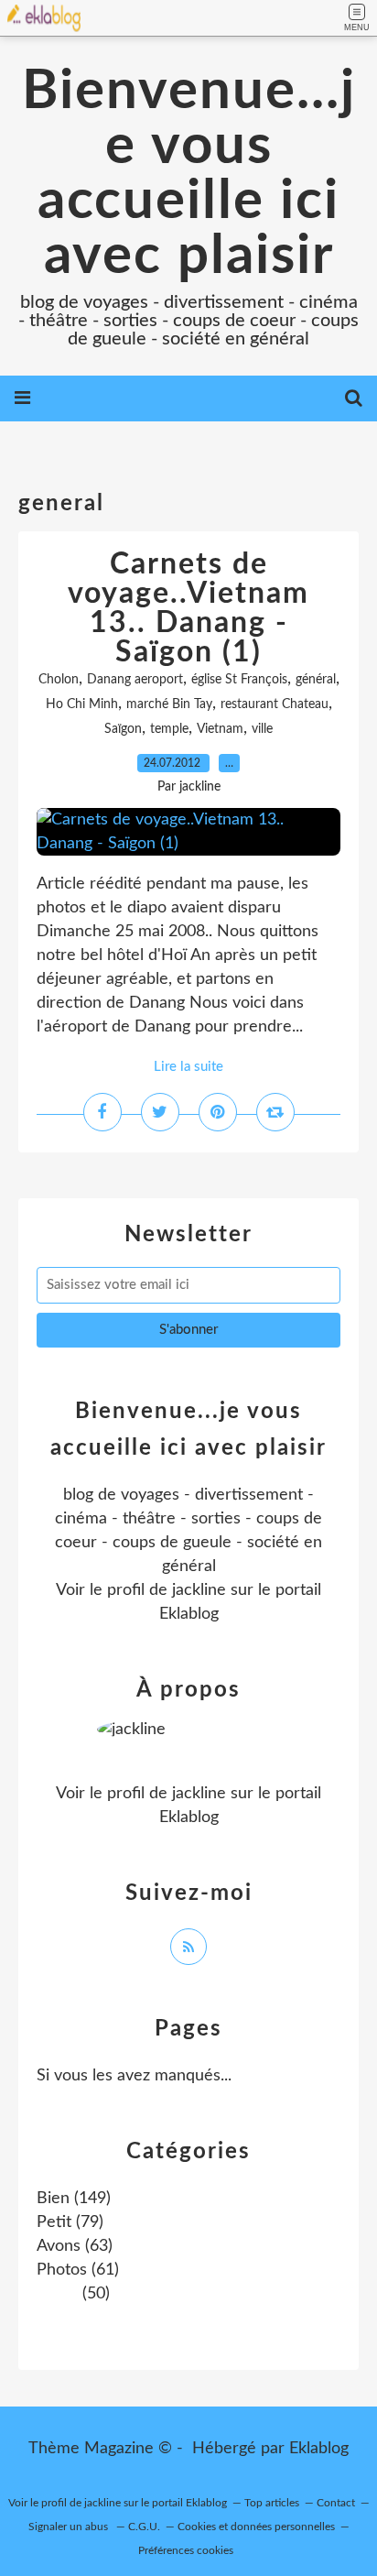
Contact (336, 2503)
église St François (239, 680)
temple (169, 729)
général (316, 680)
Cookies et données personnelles (256, 2527)
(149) (74, 2199)
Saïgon (123, 729)
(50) (94, 2294)
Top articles (272, 2503)
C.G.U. (144, 2527)
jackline (199, 1590)
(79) (70, 2222)
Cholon (59, 680)
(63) (75, 2246)
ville (262, 729)
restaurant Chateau (275, 704)
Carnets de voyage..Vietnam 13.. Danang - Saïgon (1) (188, 608)
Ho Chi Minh (82, 704)
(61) (78, 2270)
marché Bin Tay (169, 704)
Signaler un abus (70, 2527)
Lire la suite (188, 1067)
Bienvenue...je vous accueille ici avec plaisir (189, 174)
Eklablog (319, 2449)
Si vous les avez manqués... (134, 2076)
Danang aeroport (135, 680)
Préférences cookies (186, 2550)
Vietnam (220, 729)
